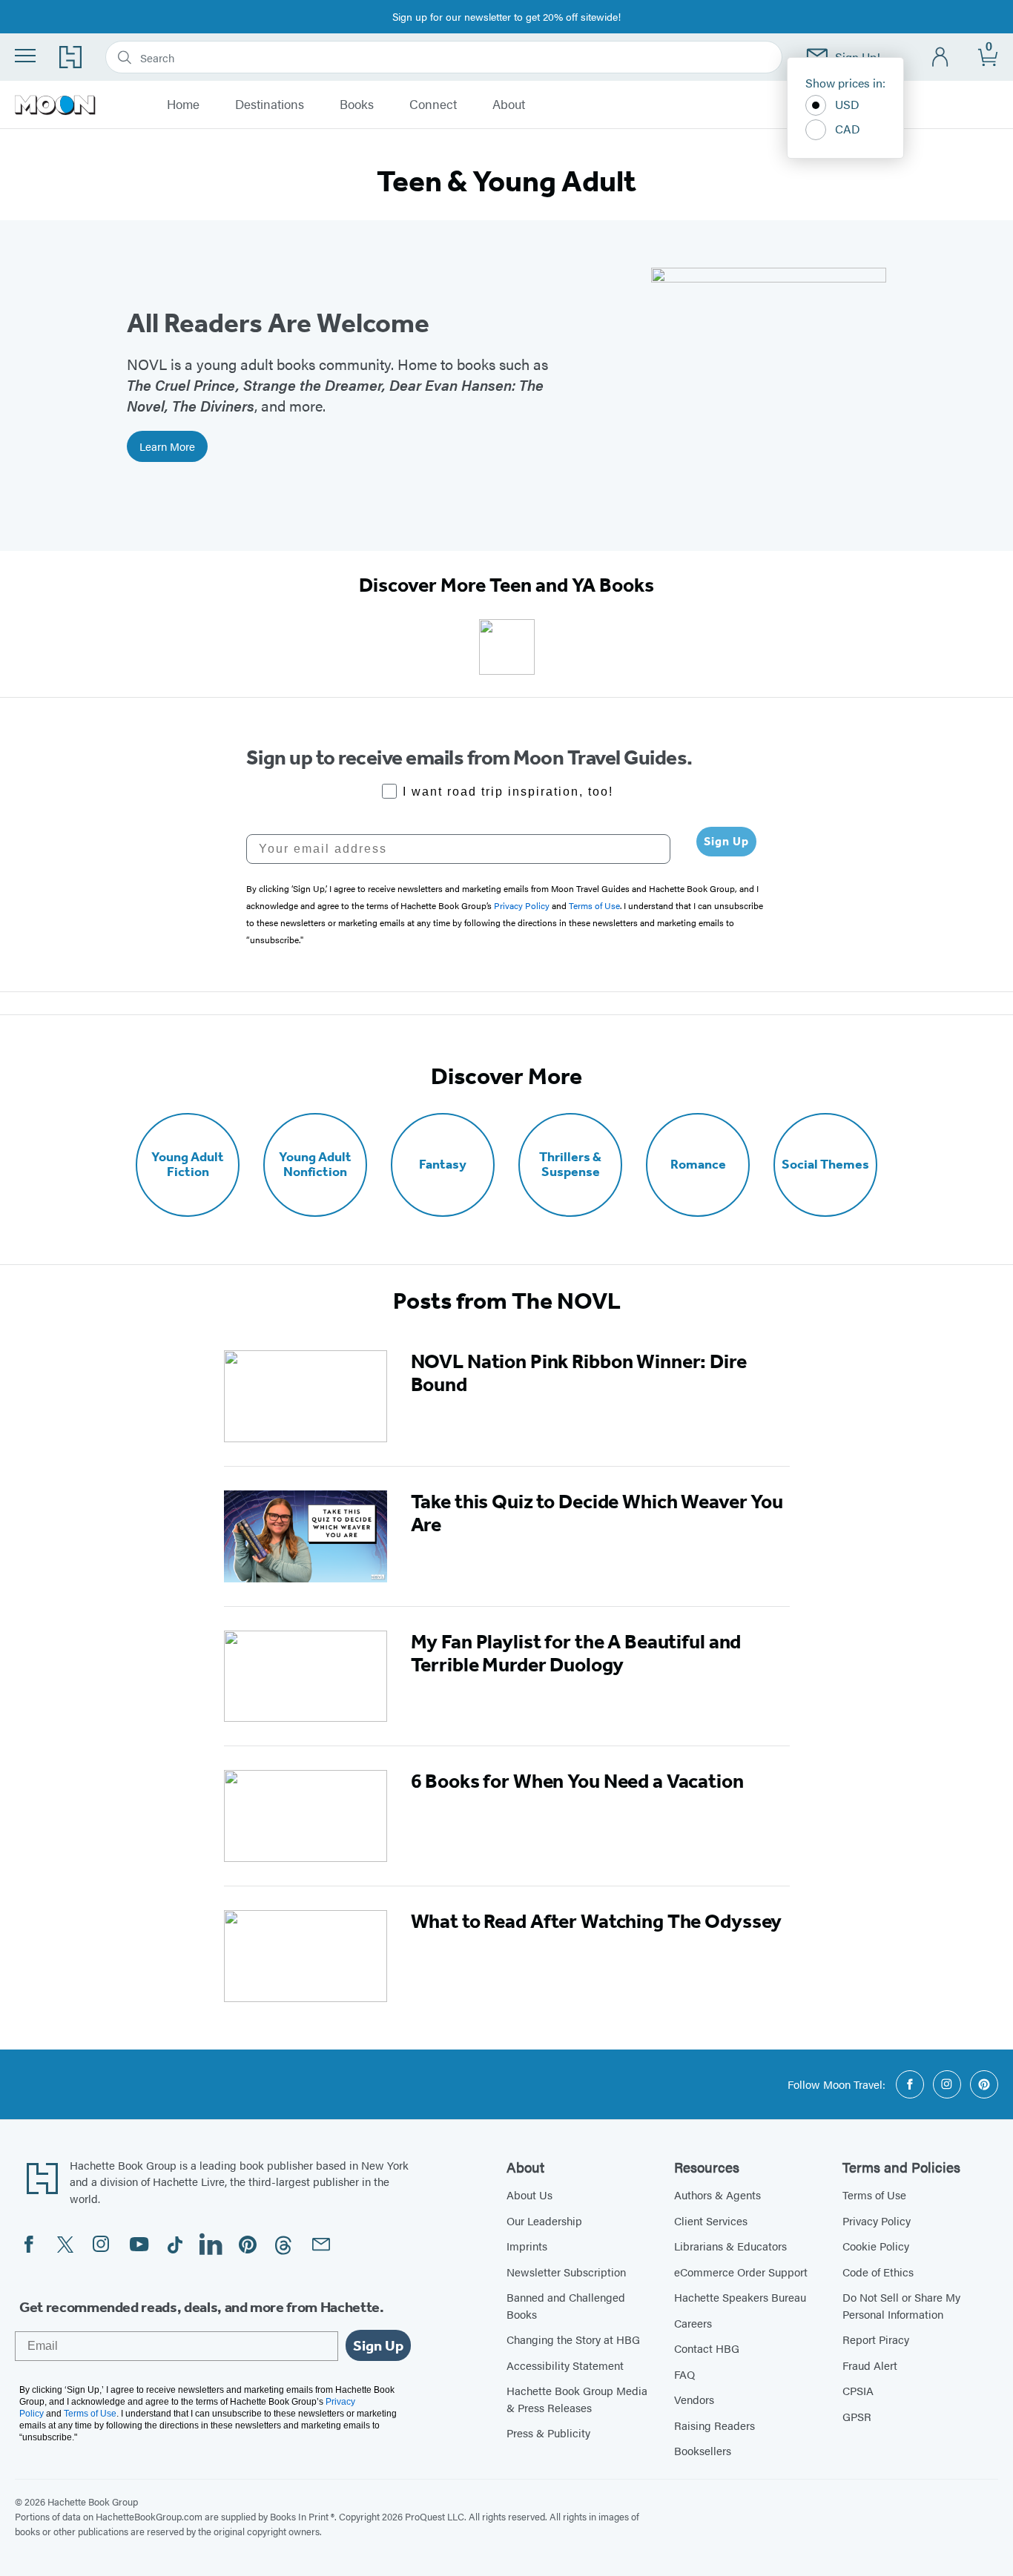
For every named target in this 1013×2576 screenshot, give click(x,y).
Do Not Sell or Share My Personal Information (901, 2305)
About (509, 105)
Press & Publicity (548, 2433)
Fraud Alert (870, 2365)
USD (847, 104)
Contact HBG (707, 2348)
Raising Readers (715, 2425)
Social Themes (825, 1165)
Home (183, 105)
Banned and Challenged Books (566, 2305)
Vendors (694, 2399)
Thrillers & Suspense (570, 1165)
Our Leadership (544, 2220)
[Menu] (25, 56)
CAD (848, 129)
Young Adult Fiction (188, 1165)
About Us (529, 2194)
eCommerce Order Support (741, 2272)
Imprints (527, 2246)
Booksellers (703, 2450)
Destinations (270, 105)
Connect (433, 105)
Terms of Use (874, 2194)
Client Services (711, 2220)
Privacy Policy (877, 2220)
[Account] (941, 57)
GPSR (857, 2416)
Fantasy (443, 1165)
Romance (698, 1165)
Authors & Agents (717, 2194)
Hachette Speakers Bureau (740, 2297)
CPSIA (858, 2390)
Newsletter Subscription (566, 2272)
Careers (693, 2323)
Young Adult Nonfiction (315, 1165)
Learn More (167, 446)
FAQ (684, 2374)
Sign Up (726, 841)
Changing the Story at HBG (573, 2339)
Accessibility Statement (565, 2365)
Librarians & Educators (730, 2246)
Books (357, 105)
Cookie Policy (876, 2246)
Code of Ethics (878, 2272)
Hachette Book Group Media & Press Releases (577, 2399)
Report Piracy (876, 2339)
